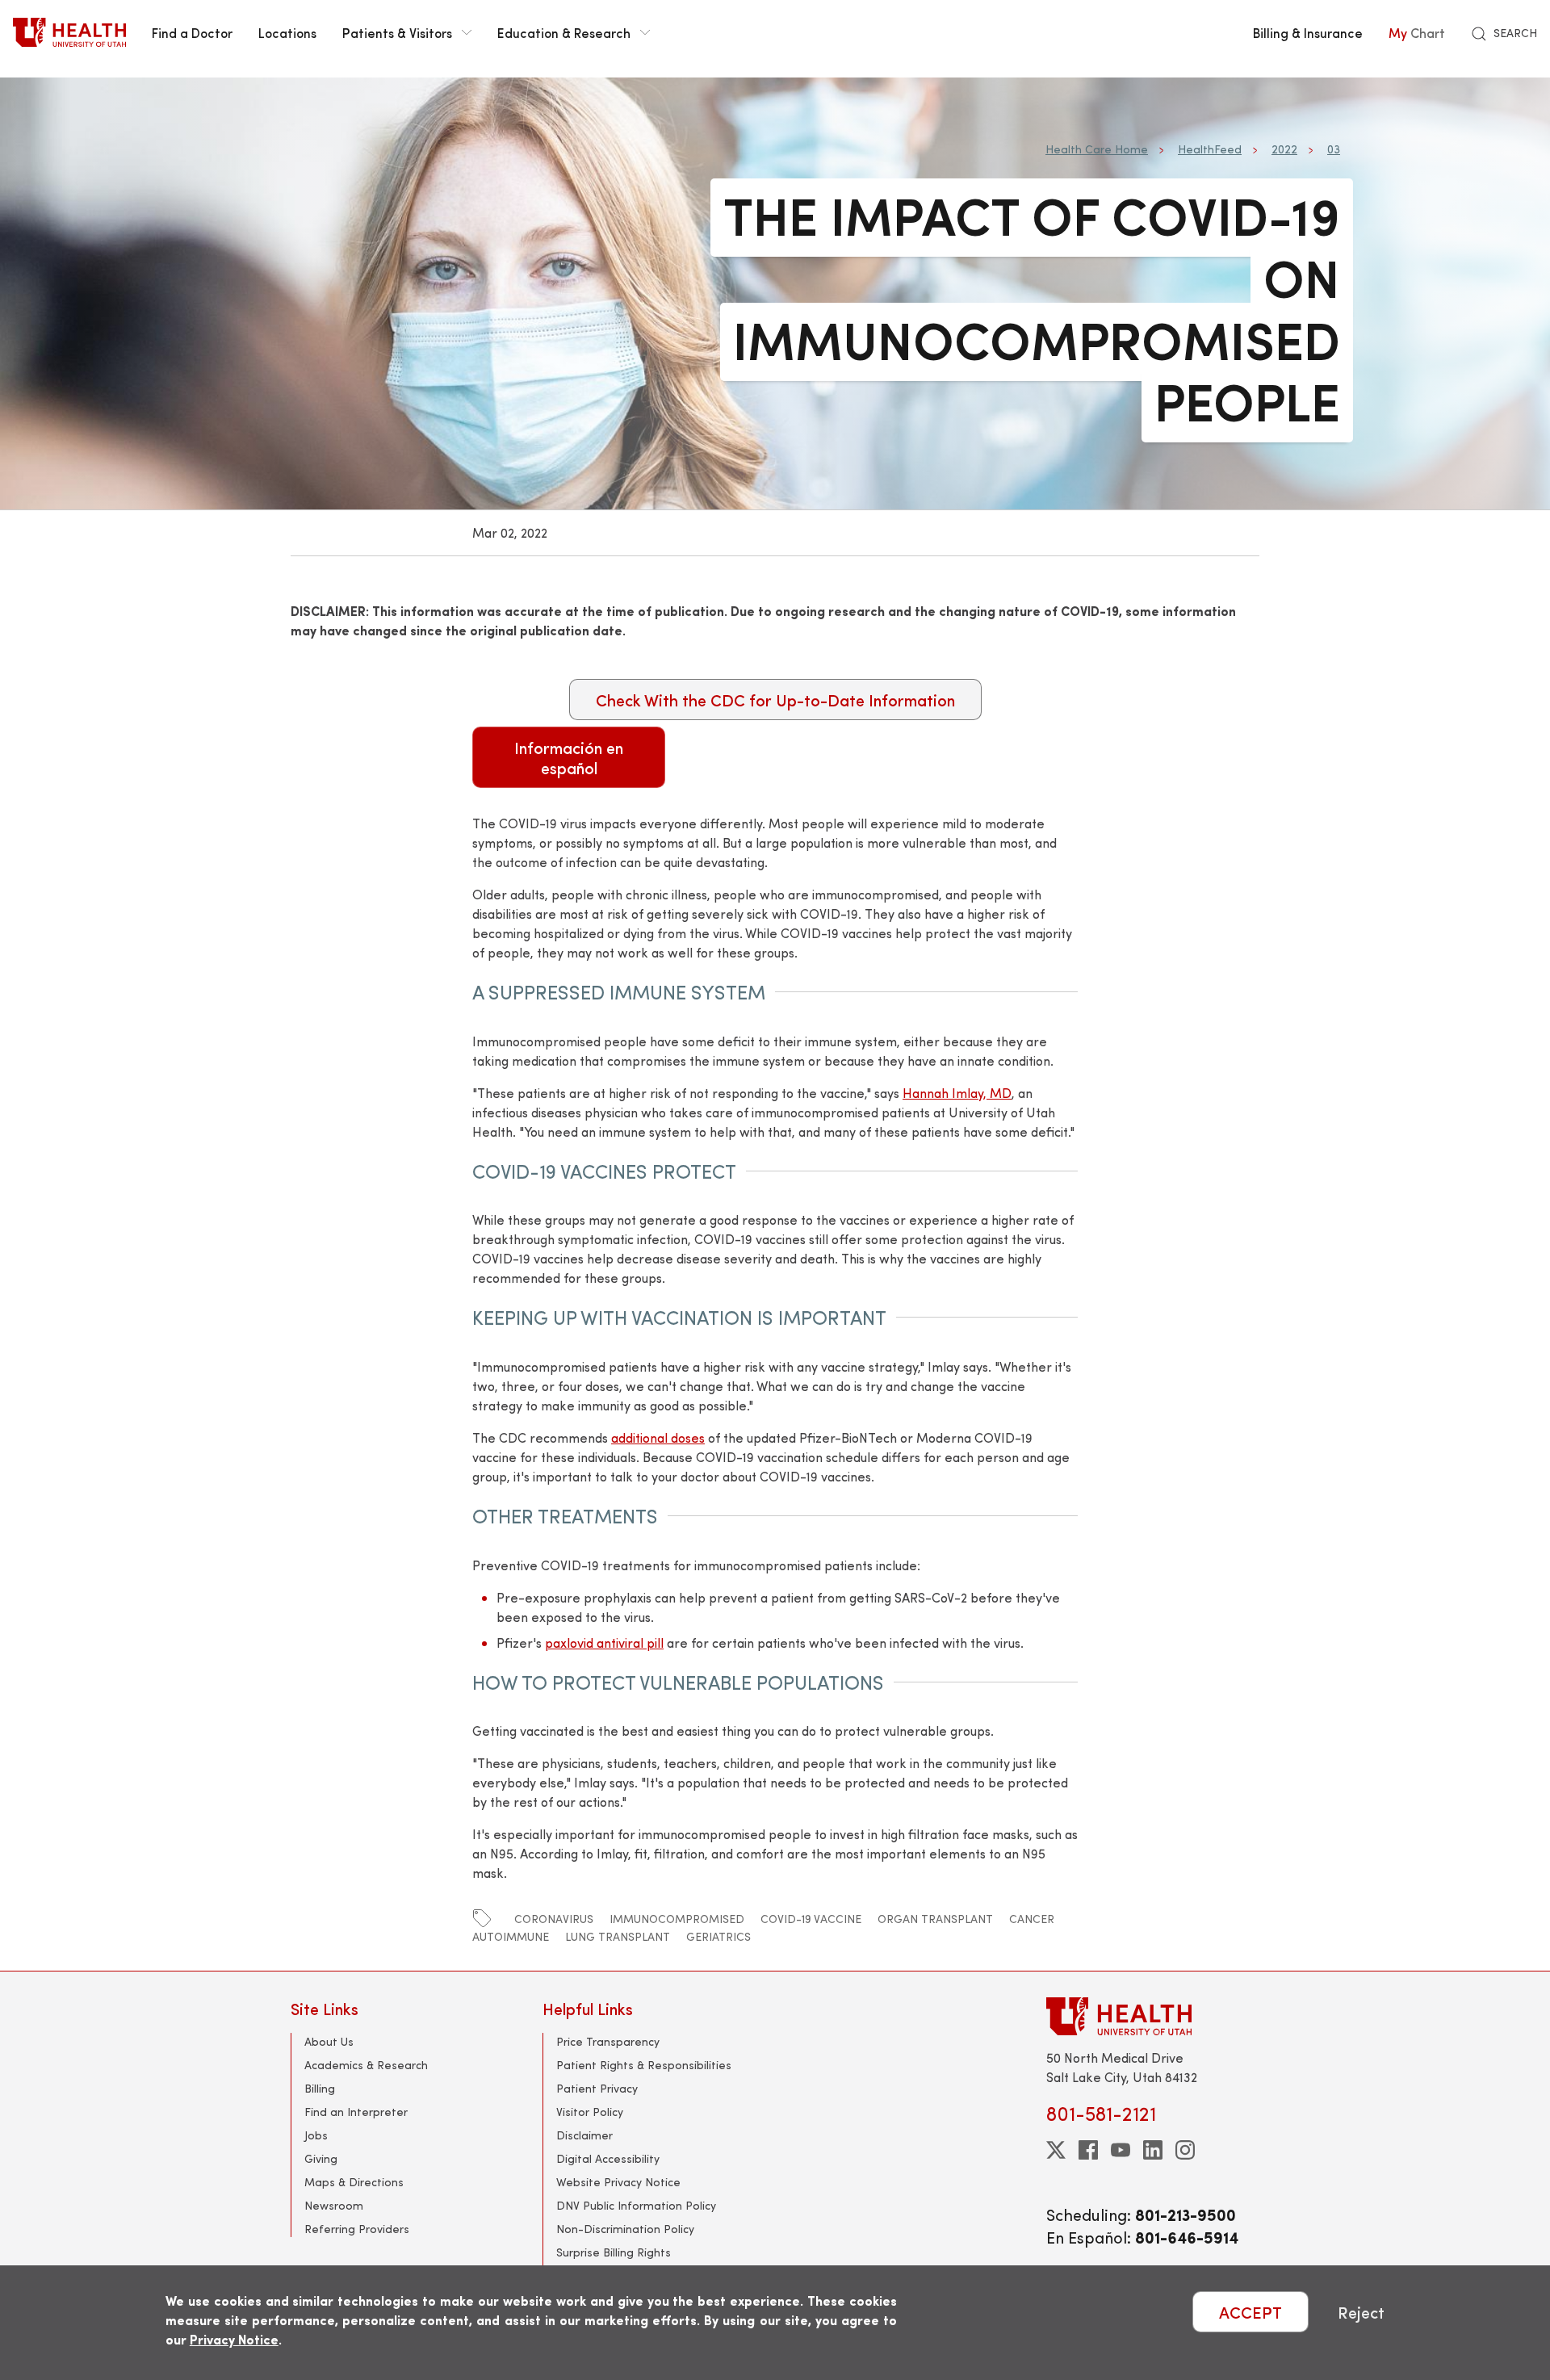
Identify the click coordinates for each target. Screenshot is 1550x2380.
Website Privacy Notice (618, 2182)
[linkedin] (1153, 2150)
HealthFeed (1210, 149)
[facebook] (1088, 2150)
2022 (1284, 149)
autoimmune (511, 1936)
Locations (287, 32)
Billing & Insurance (1308, 32)
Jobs (316, 2135)
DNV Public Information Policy (636, 2205)
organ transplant (935, 1919)
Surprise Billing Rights (614, 2252)
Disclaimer (584, 2135)
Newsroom (334, 2205)
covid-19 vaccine (811, 1919)
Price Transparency (608, 2041)
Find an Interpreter (356, 2112)
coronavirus (554, 1919)
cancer (1032, 1919)
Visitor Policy (590, 2112)
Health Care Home (1097, 149)
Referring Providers (357, 2229)
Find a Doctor (192, 32)
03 (1334, 149)
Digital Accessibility (608, 2158)
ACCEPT (1250, 2312)
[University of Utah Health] (69, 32)
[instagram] (1185, 2150)
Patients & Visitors (397, 32)
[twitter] (1056, 2150)
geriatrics (718, 1936)
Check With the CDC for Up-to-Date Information (775, 700)
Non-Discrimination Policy (625, 2229)
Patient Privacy (597, 2088)
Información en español (569, 757)
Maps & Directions (354, 2182)
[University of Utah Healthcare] (1153, 2016)
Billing (320, 2088)
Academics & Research (366, 2065)
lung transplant (618, 1936)
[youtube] (1121, 2150)
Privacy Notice (234, 2339)
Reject (1361, 2312)
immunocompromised (677, 1919)
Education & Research (564, 32)
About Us (329, 2041)
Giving (321, 2158)
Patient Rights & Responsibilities (644, 2065)
